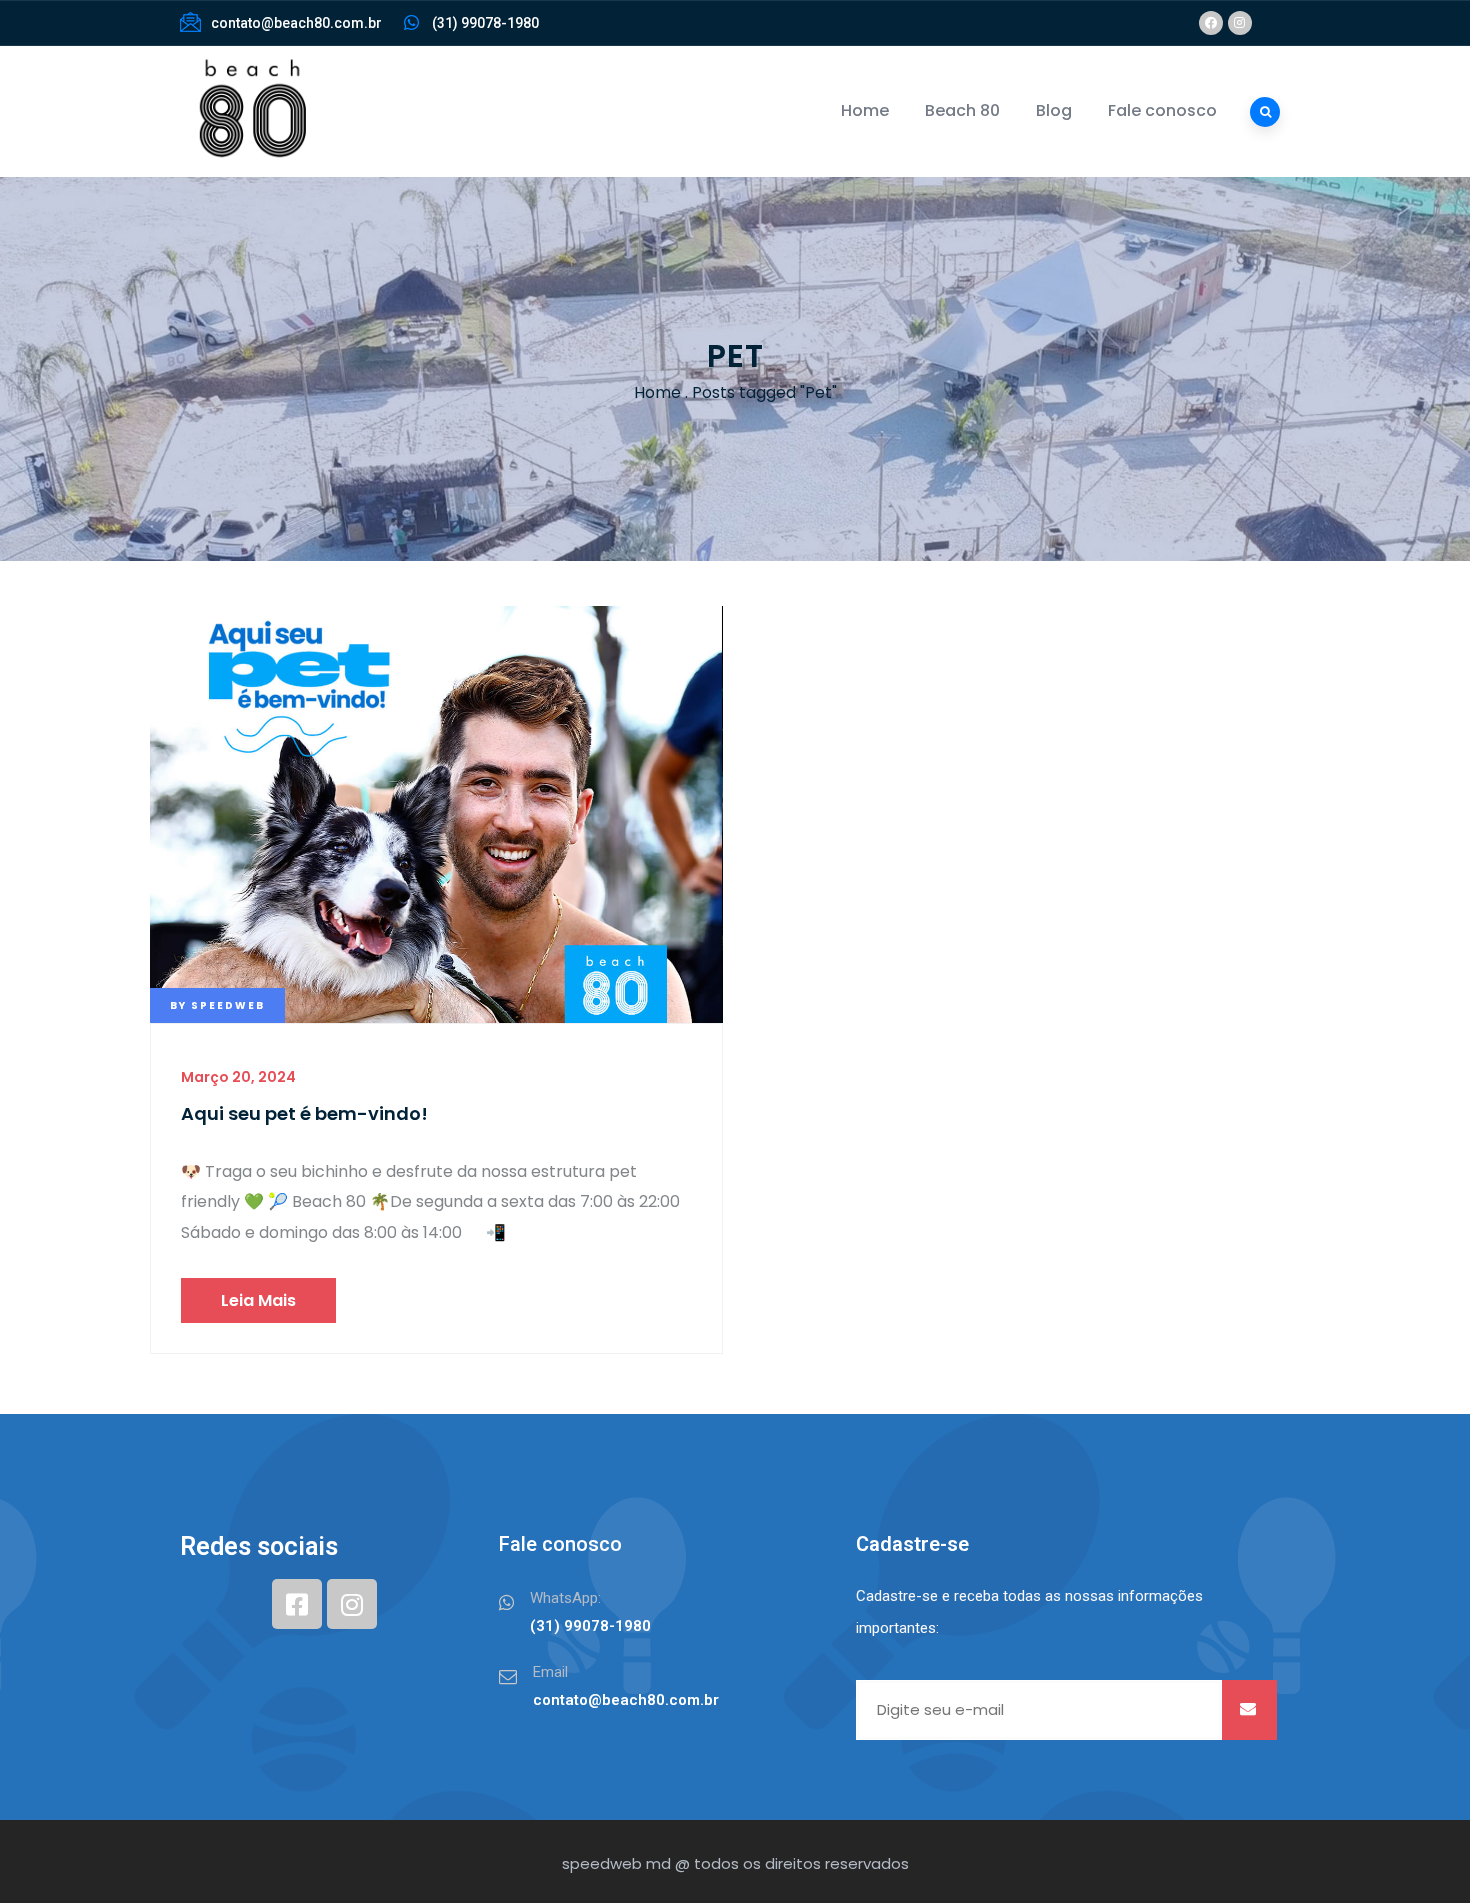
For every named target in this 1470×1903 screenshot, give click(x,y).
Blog (1054, 110)
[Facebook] (1211, 23)
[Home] (250, 111)
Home (865, 110)
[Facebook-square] (297, 1604)
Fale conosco (1162, 110)
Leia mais (258, 1300)
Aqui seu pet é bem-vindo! (304, 1113)
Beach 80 (962, 110)
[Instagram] (1240, 23)
